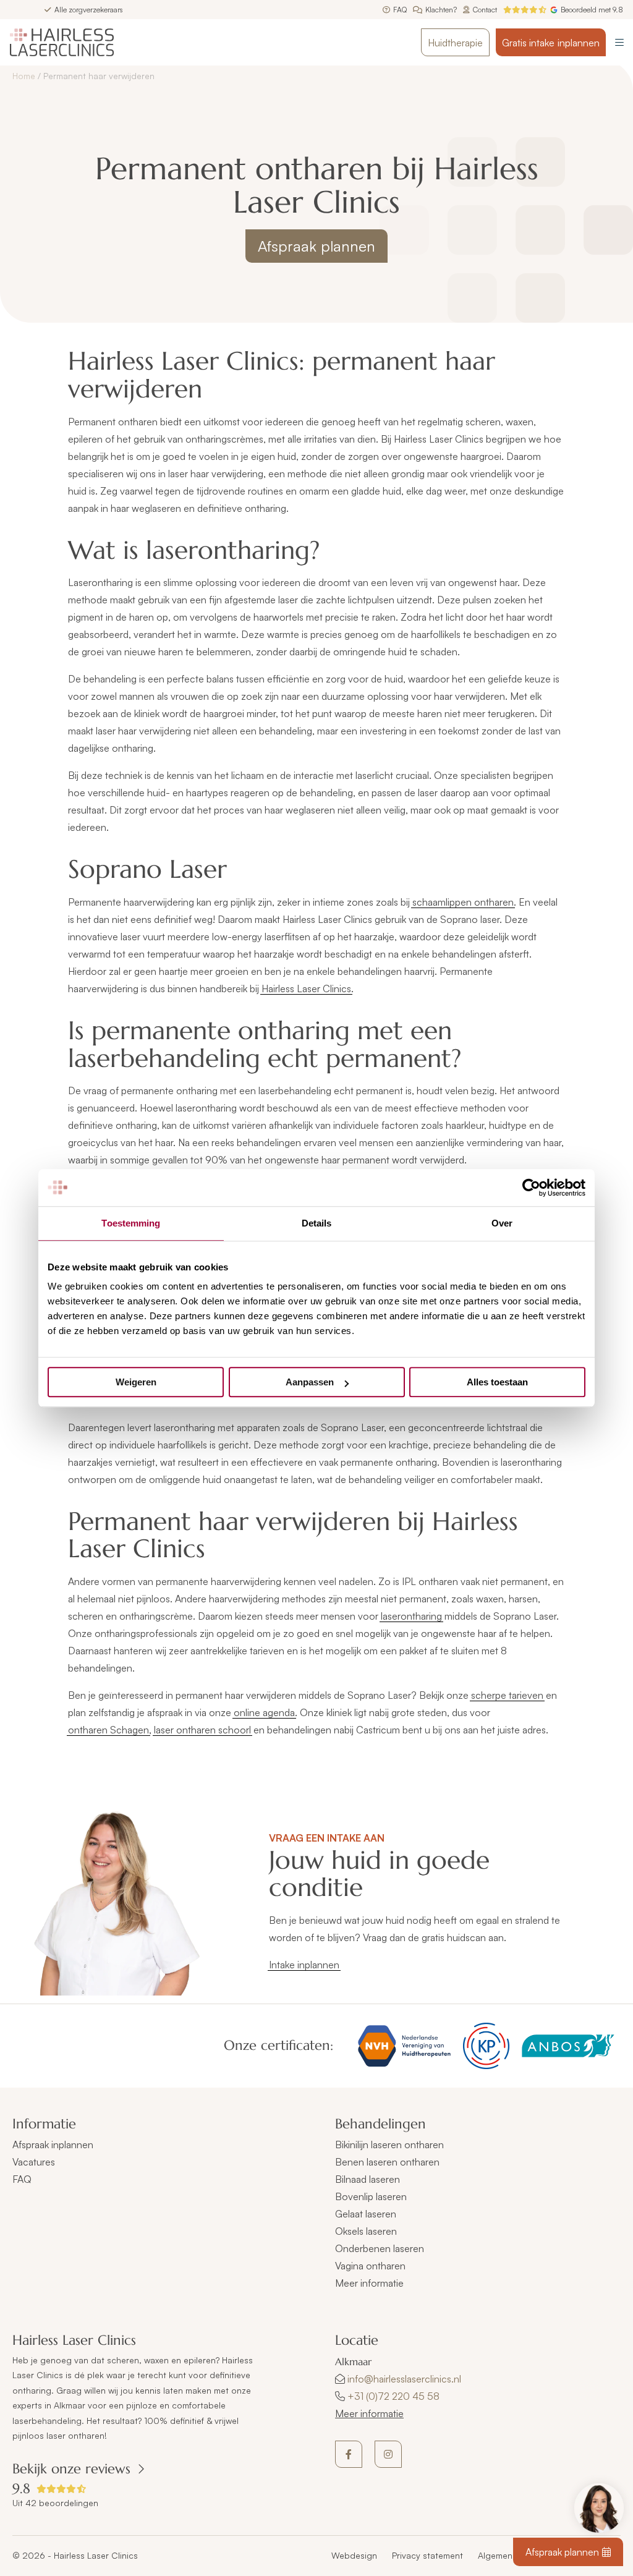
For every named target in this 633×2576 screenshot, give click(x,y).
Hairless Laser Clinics (306, 988)
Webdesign (354, 2555)
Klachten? (441, 10)
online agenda (264, 1712)
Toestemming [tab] (131, 1223)
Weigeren (136, 1382)
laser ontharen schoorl (202, 1730)
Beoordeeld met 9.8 (592, 10)
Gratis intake (551, 43)
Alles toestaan (497, 1382)
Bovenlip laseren (371, 2196)
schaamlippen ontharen (463, 902)
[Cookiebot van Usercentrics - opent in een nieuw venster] (531, 1188)
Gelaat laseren (366, 2214)
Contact (485, 10)
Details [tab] (317, 1223)
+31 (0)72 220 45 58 (393, 2396)
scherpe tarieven (507, 1695)
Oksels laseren (366, 2231)
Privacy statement (427, 2555)
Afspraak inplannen (53, 2145)
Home (24, 76)
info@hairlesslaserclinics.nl (404, 2379)
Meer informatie (369, 2413)
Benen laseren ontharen (387, 2162)
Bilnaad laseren (367, 2179)
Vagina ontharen (370, 2266)
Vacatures (34, 2162)
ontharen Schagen (108, 1730)
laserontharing (411, 1616)
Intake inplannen (304, 1965)
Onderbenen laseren (380, 2248)
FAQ (400, 10)
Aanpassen (310, 1382)
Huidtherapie (455, 43)
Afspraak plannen (316, 246)
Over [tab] (502, 1223)
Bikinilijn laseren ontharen (389, 2145)
